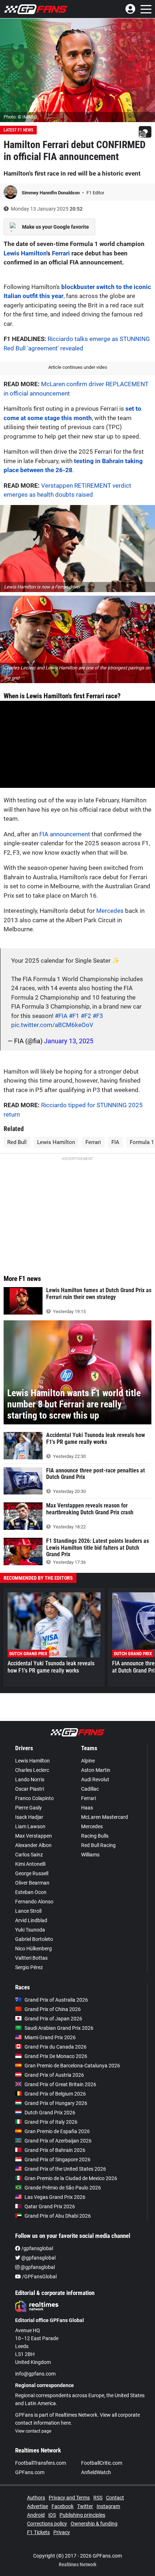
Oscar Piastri (30, 1789)
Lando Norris (30, 1779)
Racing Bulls (95, 1836)
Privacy (62, 2532)
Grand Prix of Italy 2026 (51, 2122)
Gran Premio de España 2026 (57, 2131)
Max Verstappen (34, 1836)
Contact (115, 2498)
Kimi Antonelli (30, 1864)
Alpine (88, 1761)
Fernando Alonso (34, 1902)
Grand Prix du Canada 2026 (56, 2047)
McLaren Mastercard (105, 1817)
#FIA (61, 1016)
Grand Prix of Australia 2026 (56, 2000)
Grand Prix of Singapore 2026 (57, 2159)
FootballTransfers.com (41, 2463)
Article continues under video (78, 367)
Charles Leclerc (32, 1770)
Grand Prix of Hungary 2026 (56, 2103)
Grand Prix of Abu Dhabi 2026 (58, 2216)
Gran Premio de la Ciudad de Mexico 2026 (71, 2178)
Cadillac (90, 1789)
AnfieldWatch (96, 2472)
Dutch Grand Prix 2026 (50, 2113)
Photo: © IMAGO (20, 117)
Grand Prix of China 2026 (53, 2009)
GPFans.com (30, 2472)
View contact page (33, 2431)
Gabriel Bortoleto (34, 1939)
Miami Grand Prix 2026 (50, 2037)
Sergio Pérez (29, 1967)
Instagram (108, 2506)
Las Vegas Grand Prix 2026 (55, 2197)
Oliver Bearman (32, 1883)
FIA (115, 1142)
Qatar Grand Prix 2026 (50, 2206)
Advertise (37, 2506)
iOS (52, 2515)
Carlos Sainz (29, 1855)
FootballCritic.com (102, 2463)
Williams (90, 1855)
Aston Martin (96, 1770)
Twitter (85, 2506)
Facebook (63, 2506)
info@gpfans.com (35, 2374)
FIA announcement (65, 834)
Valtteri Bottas (31, 1958)
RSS (98, 2498)
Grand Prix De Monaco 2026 (56, 2056)
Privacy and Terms (69, 2498)
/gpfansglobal (37, 2248)
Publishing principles (82, 2515)
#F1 (74, 1016)
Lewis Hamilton (25, 253)
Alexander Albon (33, 1845)
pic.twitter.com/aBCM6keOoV (52, 1025)
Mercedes (110, 911)
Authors (36, 2498)
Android (36, 2515)
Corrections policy (47, 2524)
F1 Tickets (38, 2532)
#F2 (86, 1016)
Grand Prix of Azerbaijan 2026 (58, 2141)
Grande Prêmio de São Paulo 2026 (63, 2188)
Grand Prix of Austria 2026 (54, 2075)
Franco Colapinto (34, 1798)
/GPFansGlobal (39, 2277)
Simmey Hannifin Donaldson (51, 193)
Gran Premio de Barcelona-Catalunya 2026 (72, 2066)
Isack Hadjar (29, 1817)
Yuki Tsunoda (30, 1930)
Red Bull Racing (98, 1845)
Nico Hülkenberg (34, 1949)
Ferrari (61, 253)
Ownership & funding (94, 2524)
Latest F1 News (18, 130)
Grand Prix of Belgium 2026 (55, 2094)
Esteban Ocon (31, 1892)
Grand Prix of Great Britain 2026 (60, 2084)
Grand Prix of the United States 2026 (65, 2169)
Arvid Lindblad (31, 1920)
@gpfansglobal (38, 2258)
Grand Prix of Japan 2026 (53, 2019)
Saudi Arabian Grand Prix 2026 (59, 2028)
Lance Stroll (28, 1911)
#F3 (98, 1016)
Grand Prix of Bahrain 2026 (55, 2150)
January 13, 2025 (69, 1041)
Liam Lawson (30, 1826)
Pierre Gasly (28, 1808)
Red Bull (17, 1142)
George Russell (32, 1873)
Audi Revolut (95, 1779)
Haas (87, 1808)
